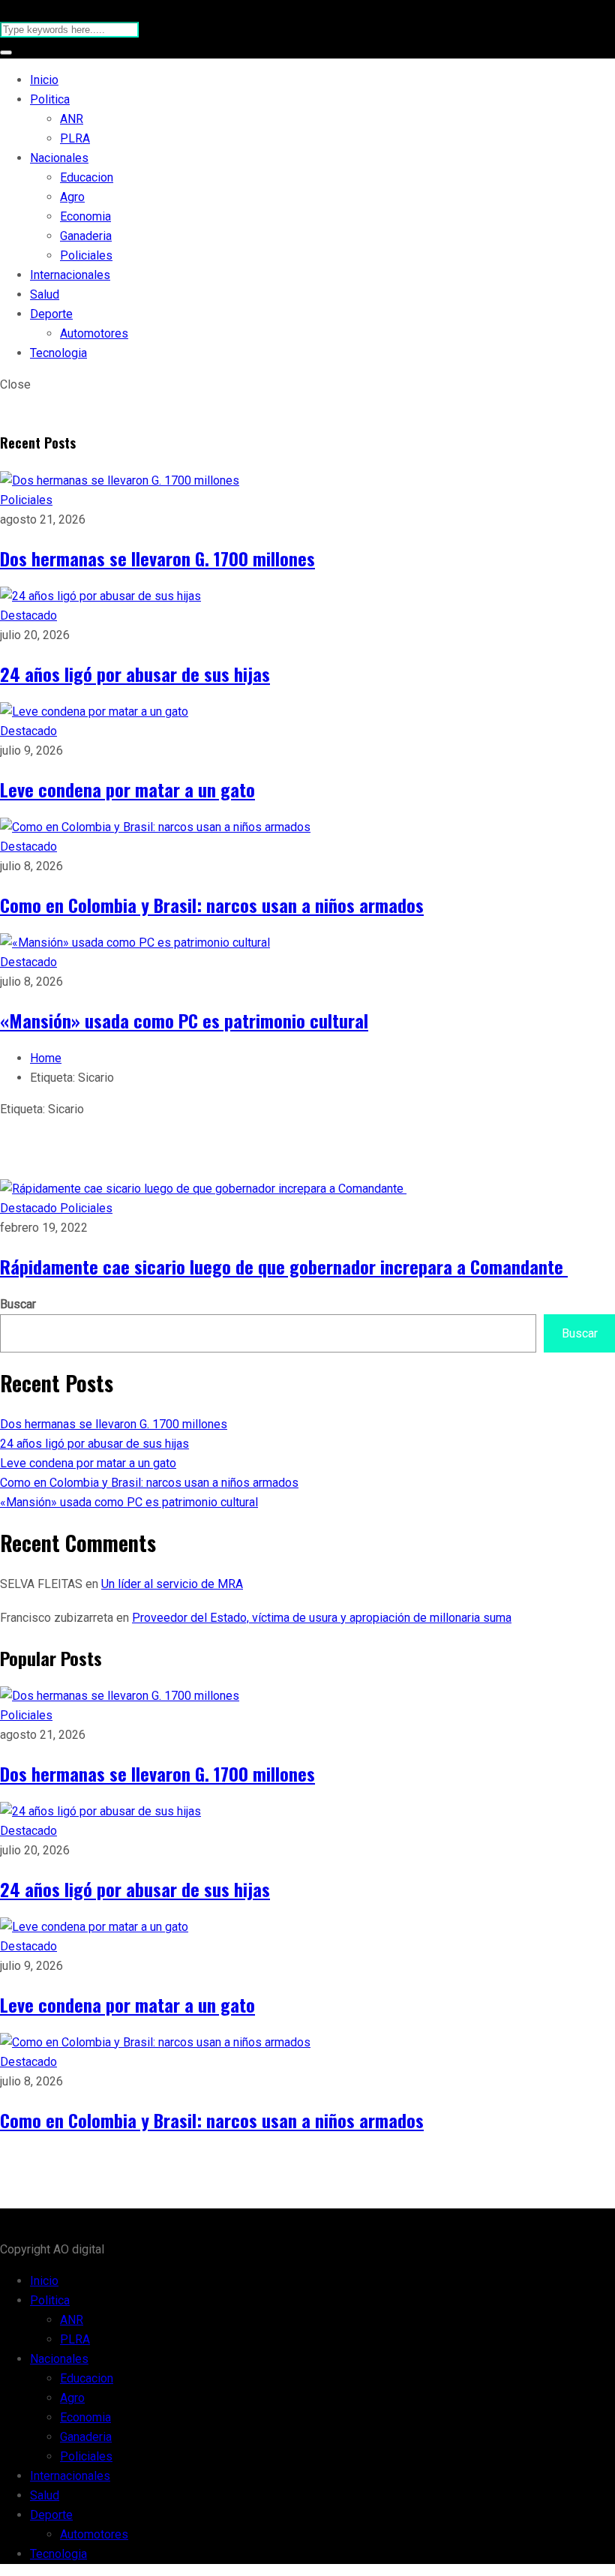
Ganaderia (86, 236)
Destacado (28, 615)
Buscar (18, 1304)
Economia (85, 216)
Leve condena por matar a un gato (127, 789)
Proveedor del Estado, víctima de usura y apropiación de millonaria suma (322, 1618)
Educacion (87, 177)
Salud (45, 294)
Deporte (51, 314)
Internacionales (70, 275)
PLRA (75, 138)
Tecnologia (58, 353)
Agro (72, 197)
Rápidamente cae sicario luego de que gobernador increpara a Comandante (284, 1266)
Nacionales (59, 158)
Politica (50, 99)
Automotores (94, 333)
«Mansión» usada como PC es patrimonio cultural (184, 1020)
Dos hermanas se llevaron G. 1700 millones (157, 558)
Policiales (86, 255)
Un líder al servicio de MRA (172, 1584)
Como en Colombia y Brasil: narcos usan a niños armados (212, 905)
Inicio (44, 80)
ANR (72, 119)
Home (46, 1058)
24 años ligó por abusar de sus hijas (135, 674)
